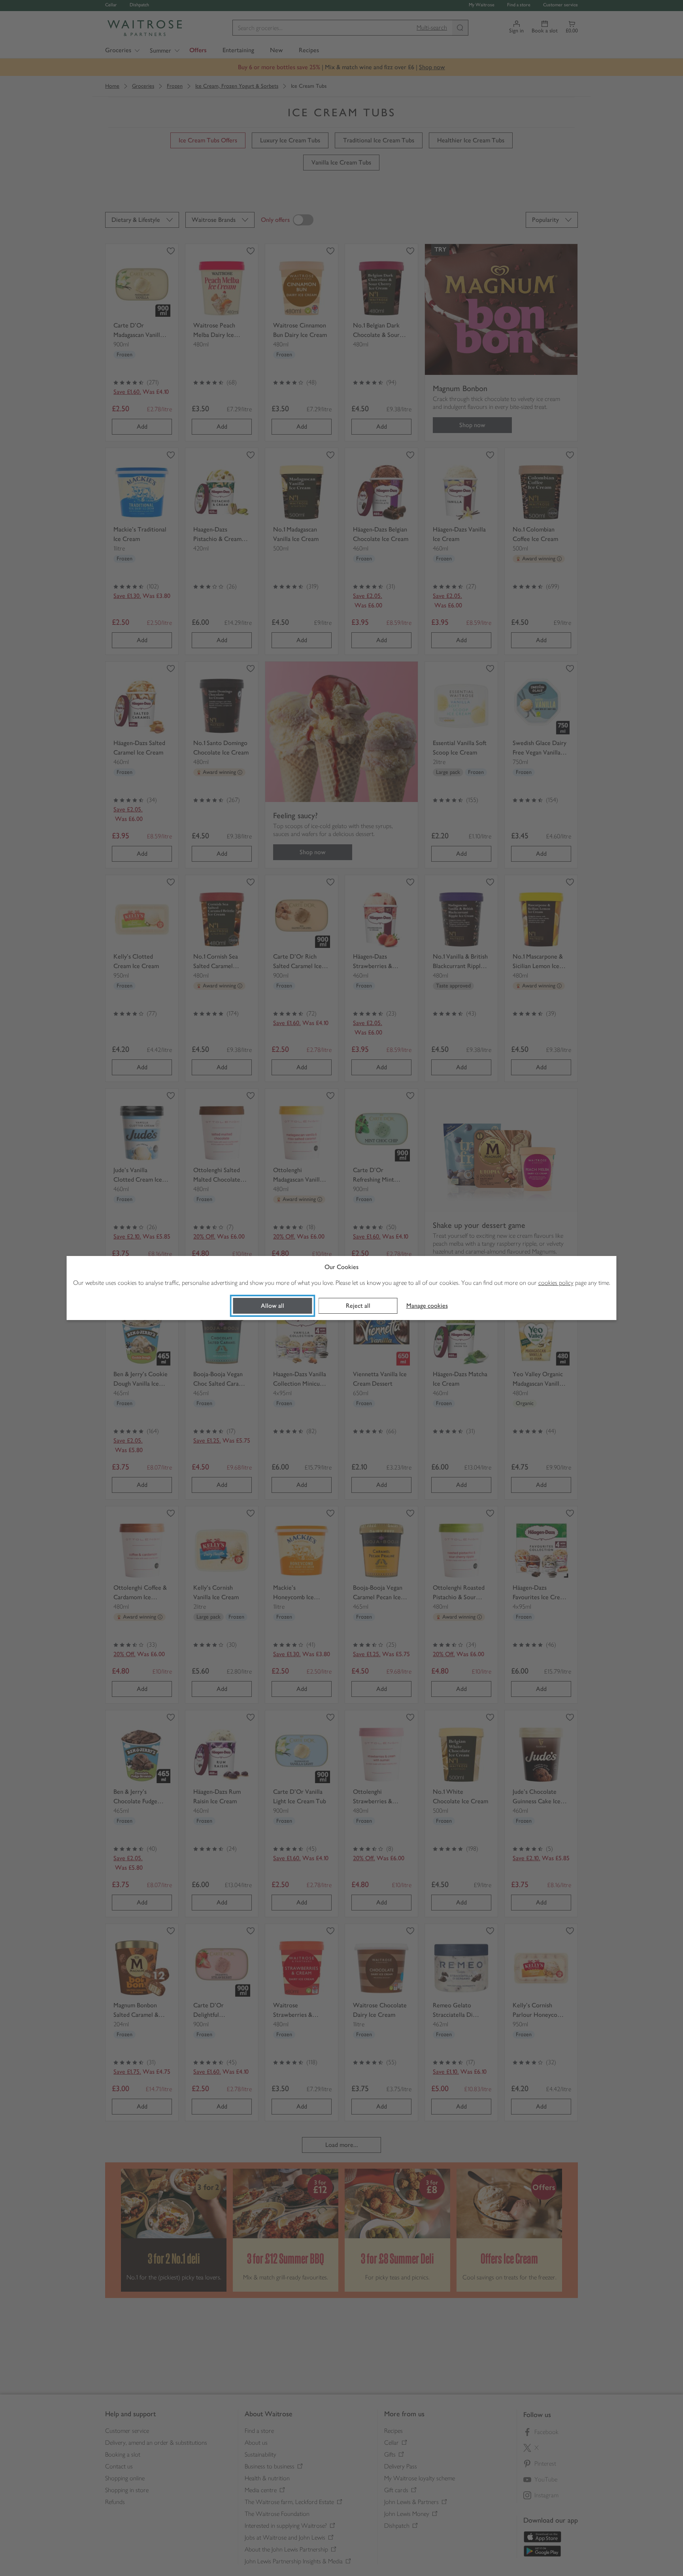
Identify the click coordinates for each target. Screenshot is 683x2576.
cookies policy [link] (556, 1283)
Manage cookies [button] (427, 1306)
